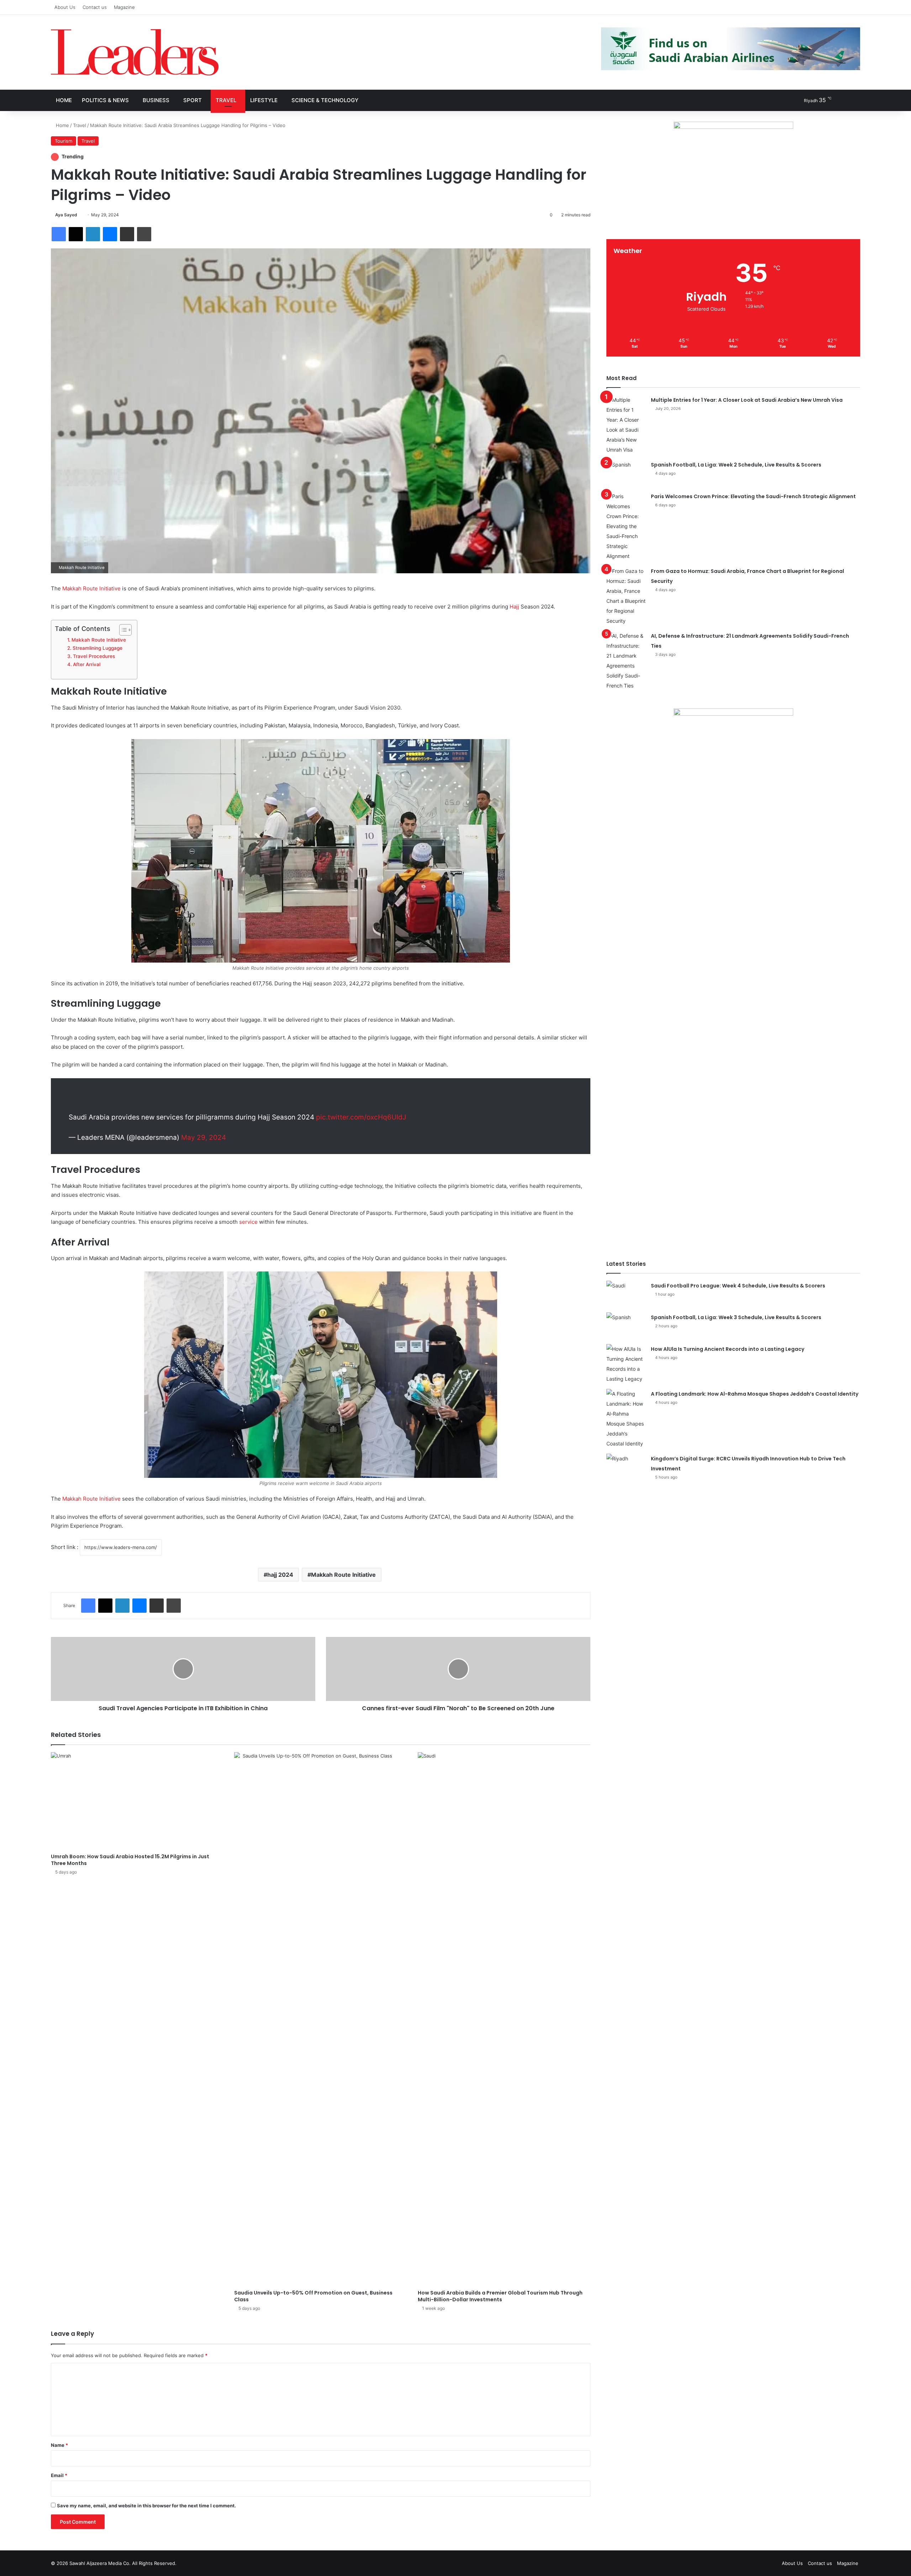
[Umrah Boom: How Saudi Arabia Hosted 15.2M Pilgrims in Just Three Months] (137, 1801)
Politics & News (105, 100)
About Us (65, 7)
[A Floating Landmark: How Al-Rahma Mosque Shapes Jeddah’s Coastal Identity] (626, 1419)
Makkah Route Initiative (91, 588)
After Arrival (87, 664)
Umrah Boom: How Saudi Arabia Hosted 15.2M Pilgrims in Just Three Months (130, 1860)
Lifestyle (264, 100)
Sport (193, 100)
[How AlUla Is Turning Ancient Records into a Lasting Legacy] (626, 1364)
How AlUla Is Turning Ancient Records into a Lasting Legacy (728, 1349)
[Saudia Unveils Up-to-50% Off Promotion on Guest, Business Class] (320, 2019)
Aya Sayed (66, 215)
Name (59, 2445)
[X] (76, 234)
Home (64, 100)
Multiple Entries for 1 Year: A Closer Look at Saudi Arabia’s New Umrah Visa (747, 400)
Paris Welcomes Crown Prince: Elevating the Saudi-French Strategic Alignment (753, 496)
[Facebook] (59, 234)
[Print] (144, 234)
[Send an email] (80, 215)
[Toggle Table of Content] (122, 630)
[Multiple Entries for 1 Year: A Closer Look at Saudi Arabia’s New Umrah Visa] (626, 425)
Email (59, 2475)
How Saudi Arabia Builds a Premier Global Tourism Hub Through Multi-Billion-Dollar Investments (500, 2296)
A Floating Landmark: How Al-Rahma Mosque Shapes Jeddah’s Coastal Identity (755, 1394)
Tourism (64, 141)
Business (156, 100)
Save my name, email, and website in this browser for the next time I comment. (146, 2506)
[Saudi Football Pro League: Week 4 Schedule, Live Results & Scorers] (626, 1294)
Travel (226, 100)
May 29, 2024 (204, 1137)
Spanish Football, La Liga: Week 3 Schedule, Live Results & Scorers (736, 1317)
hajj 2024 (280, 1575)
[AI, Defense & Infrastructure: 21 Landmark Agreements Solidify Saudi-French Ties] (626, 661)
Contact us (95, 7)
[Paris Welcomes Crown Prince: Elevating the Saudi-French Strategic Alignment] (626, 526)
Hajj (514, 607)
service (248, 1222)
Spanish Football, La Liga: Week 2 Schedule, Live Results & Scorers (736, 465)
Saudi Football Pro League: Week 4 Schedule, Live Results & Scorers (738, 1286)
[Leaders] (135, 52)
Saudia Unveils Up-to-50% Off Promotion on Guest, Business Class (313, 2296)
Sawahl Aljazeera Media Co (99, 2563)
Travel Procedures (94, 656)
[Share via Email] (127, 234)
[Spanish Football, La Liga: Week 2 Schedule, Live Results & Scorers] (626, 473)
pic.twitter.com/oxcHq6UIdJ (361, 1117)
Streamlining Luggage (98, 648)
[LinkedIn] (93, 234)
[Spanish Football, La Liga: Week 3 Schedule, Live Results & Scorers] (626, 1326)
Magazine (124, 7)
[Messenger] (110, 234)
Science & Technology (325, 100)
